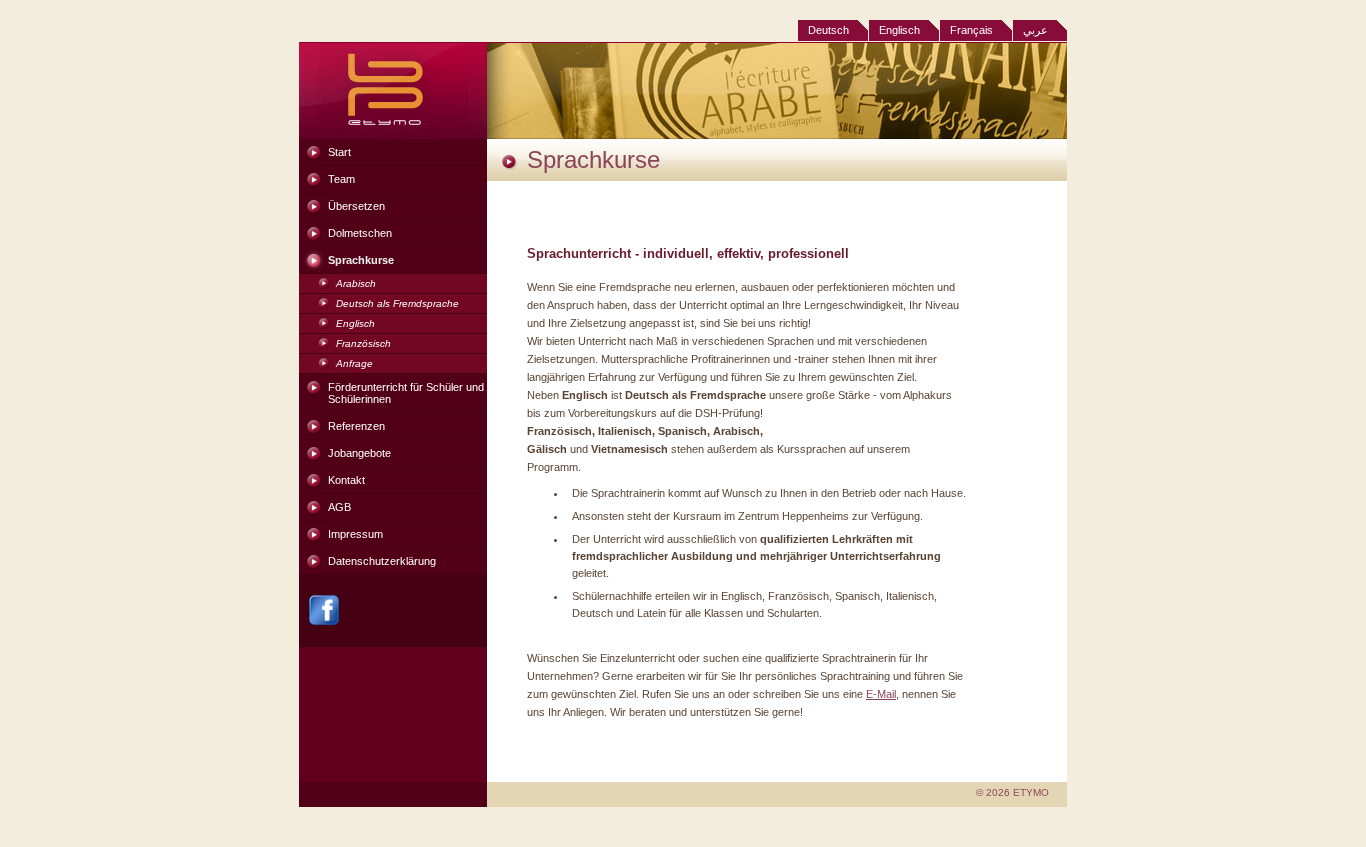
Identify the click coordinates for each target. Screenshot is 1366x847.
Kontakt (346, 480)
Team (341, 179)
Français (971, 30)
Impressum (355, 534)
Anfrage (354, 363)
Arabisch (356, 283)
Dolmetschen (360, 233)
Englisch (899, 30)
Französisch (363, 343)
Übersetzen (356, 206)
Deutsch (828, 30)
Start (339, 152)
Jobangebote (359, 453)
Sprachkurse (361, 260)
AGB (339, 507)
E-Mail (881, 694)
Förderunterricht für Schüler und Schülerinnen (406, 393)
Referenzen (356, 426)
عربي (1035, 30)
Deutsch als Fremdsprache (397, 303)
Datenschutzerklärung (382, 561)
